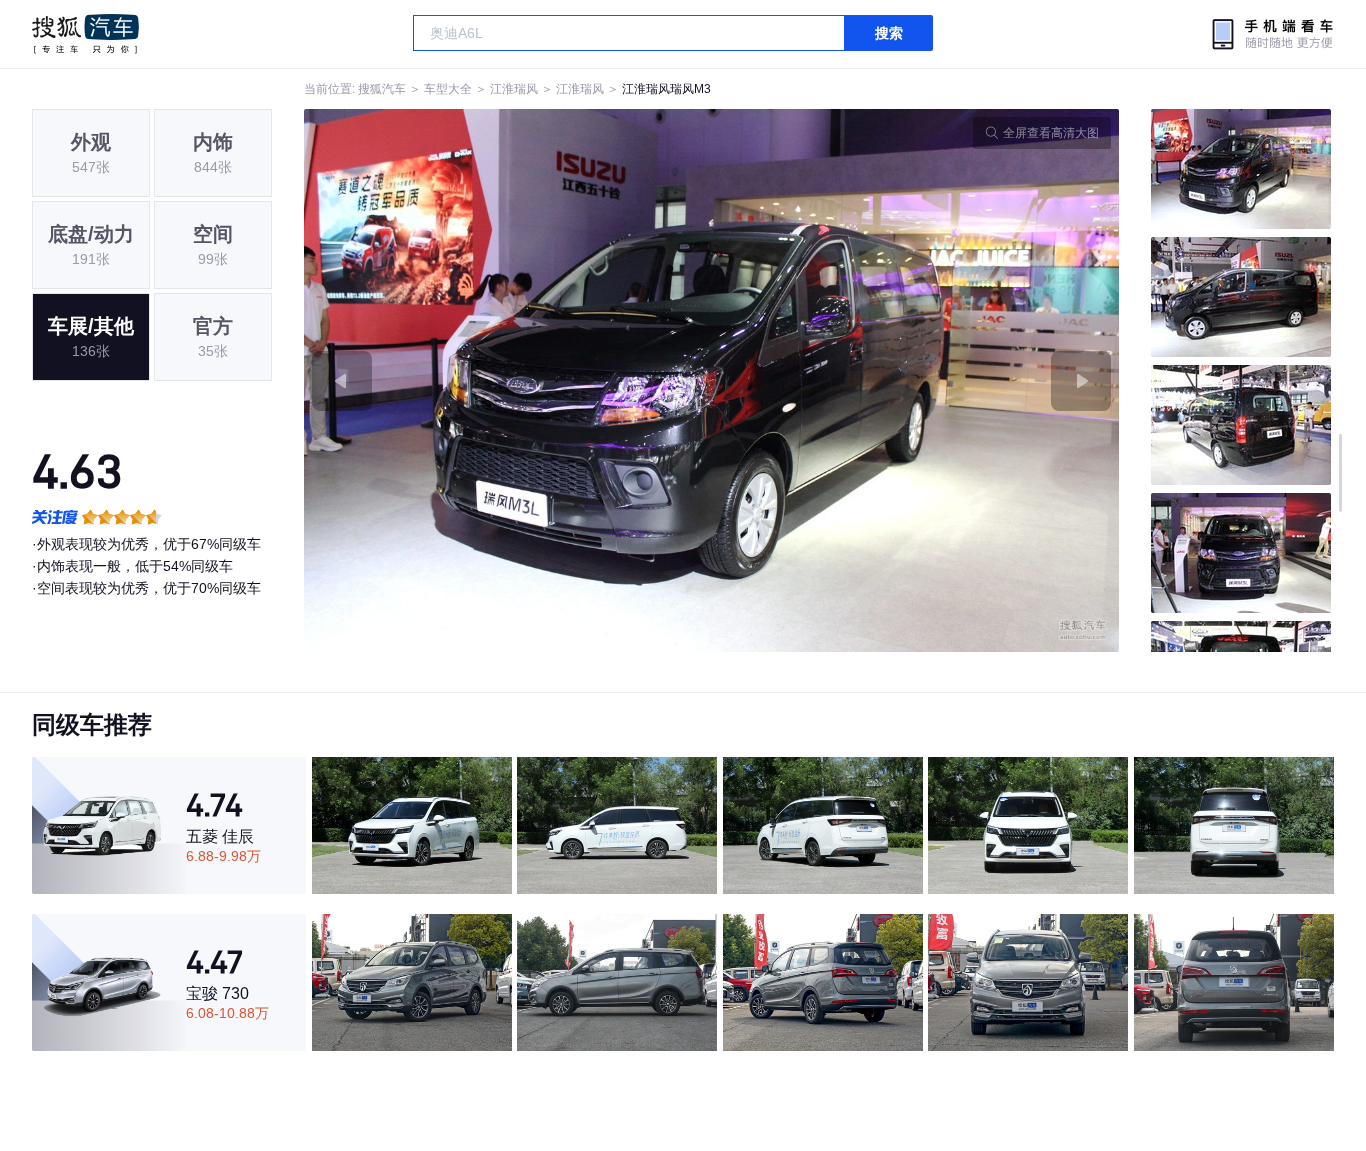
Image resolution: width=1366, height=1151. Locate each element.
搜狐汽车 (85, 34)
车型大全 (448, 89)
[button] (508, 380)
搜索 (889, 33)
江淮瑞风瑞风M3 (666, 89)
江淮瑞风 (514, 89)
